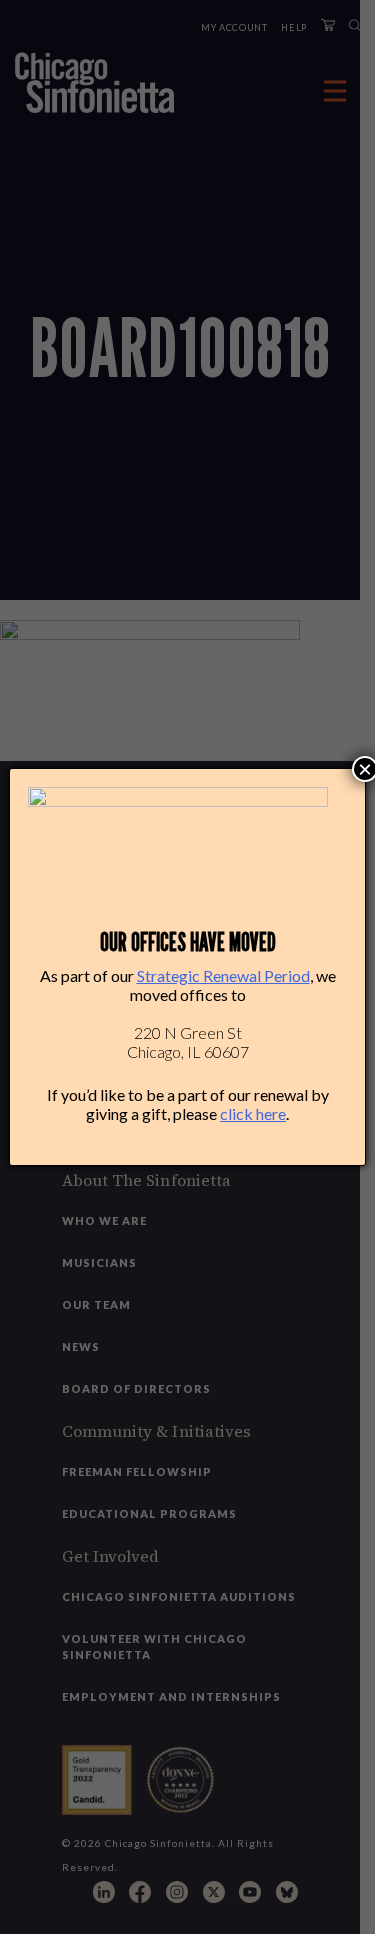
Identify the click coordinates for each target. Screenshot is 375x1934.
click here (253, 1113)
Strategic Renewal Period (223, 975)
